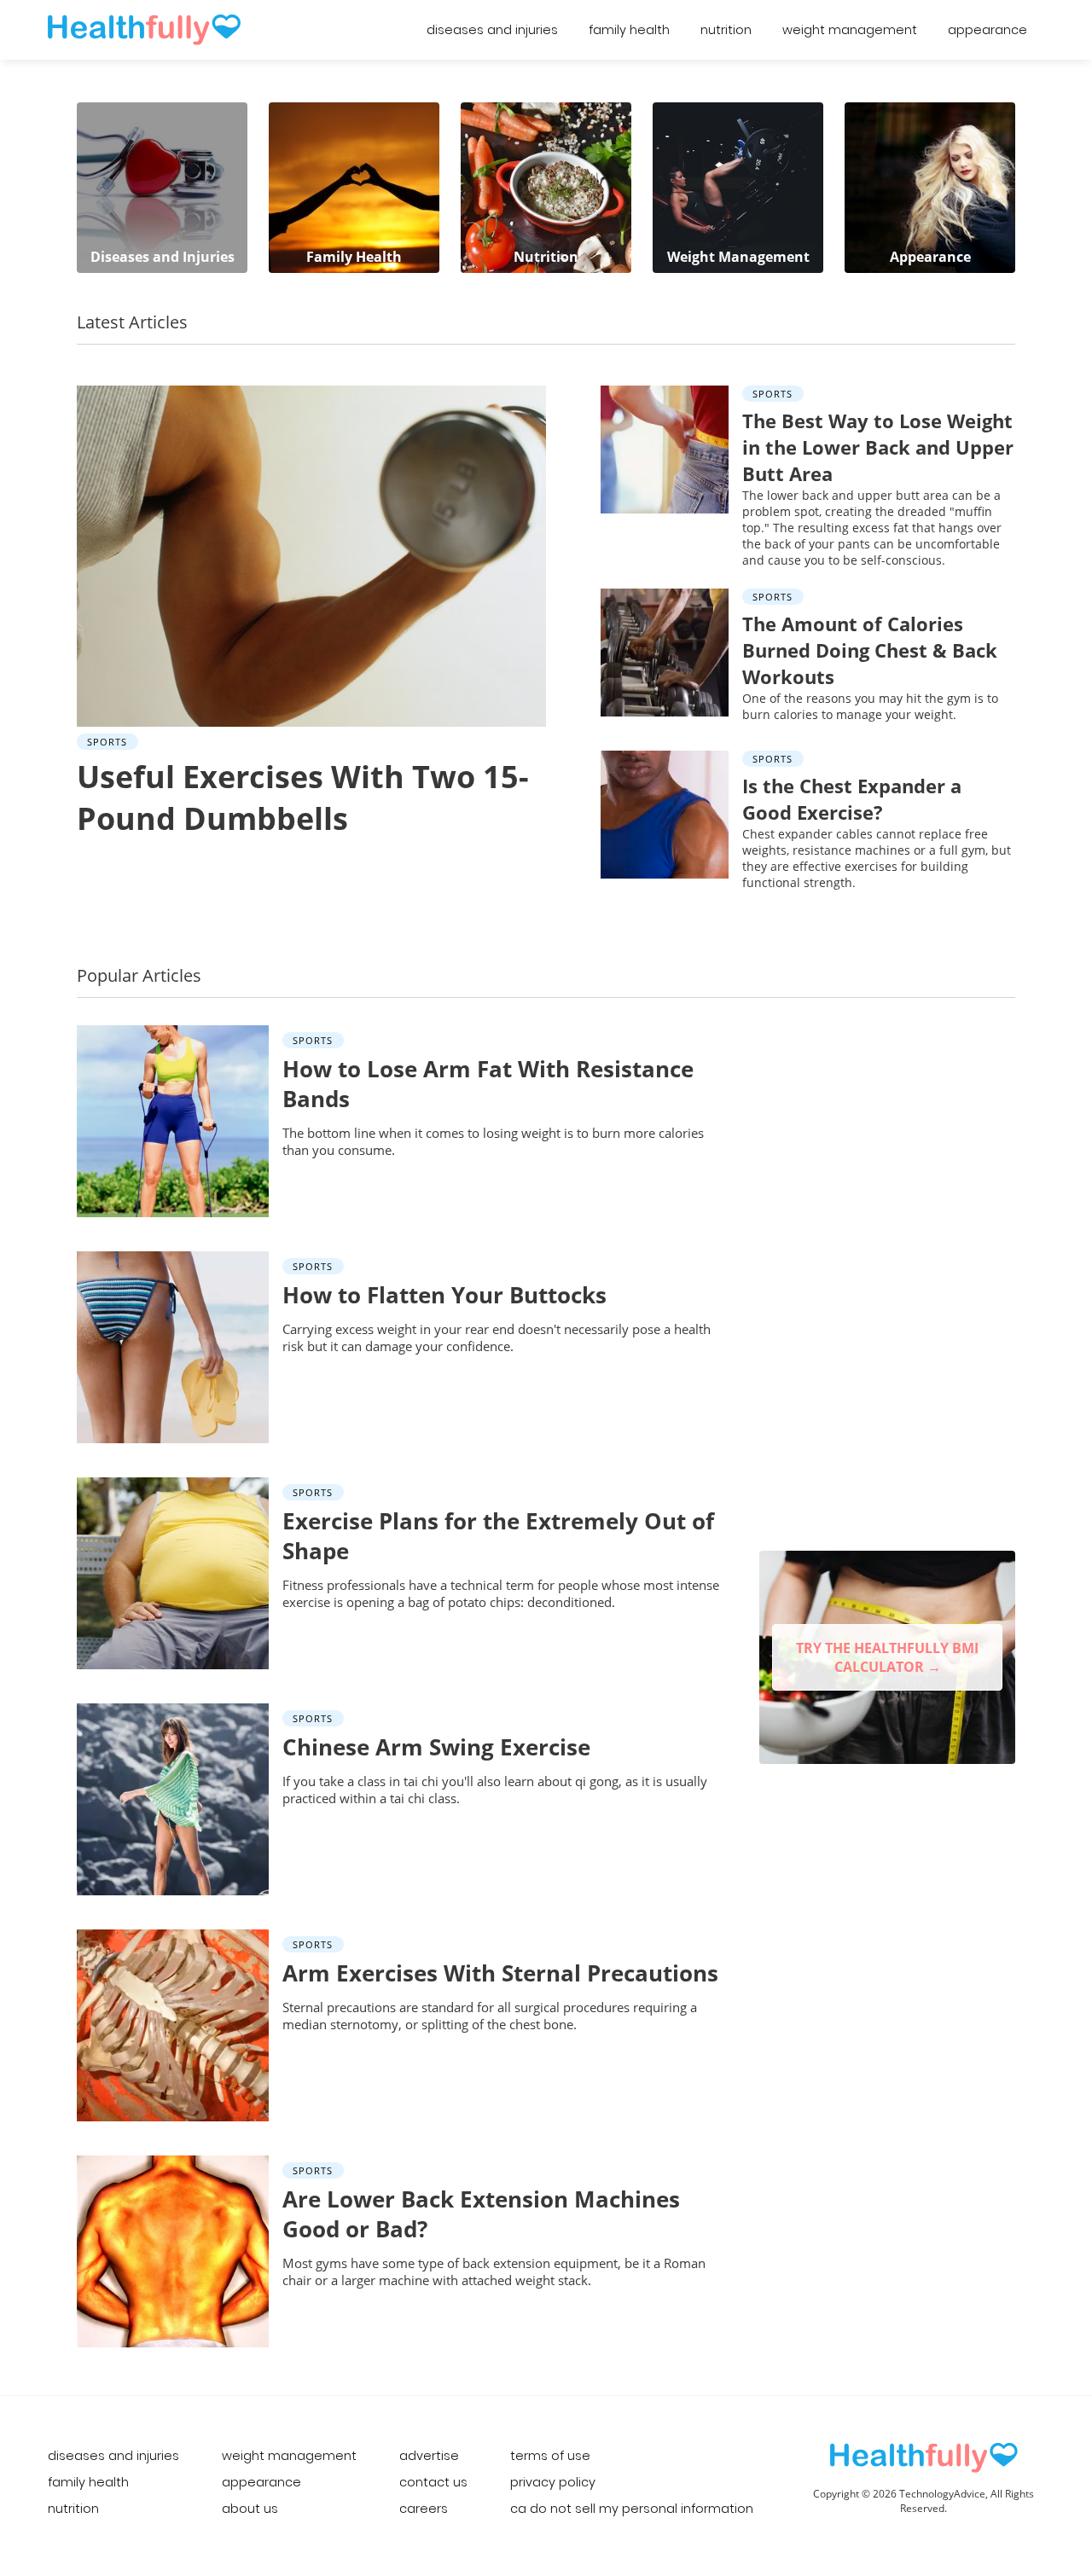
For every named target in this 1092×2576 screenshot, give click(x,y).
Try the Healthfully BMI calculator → (887, 1657)
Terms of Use (550, 2456)
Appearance (987, 30)
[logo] (924, 2458)
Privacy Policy (553, 2482)
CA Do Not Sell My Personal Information (632, 2509)
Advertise (429, 2456)
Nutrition (726, 30)
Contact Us (433, 2482)
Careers (424, 2509)
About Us (250, 2509)
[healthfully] (144, 30)
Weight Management (850, 30)
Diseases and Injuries (492, 30)
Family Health (629, 30)
